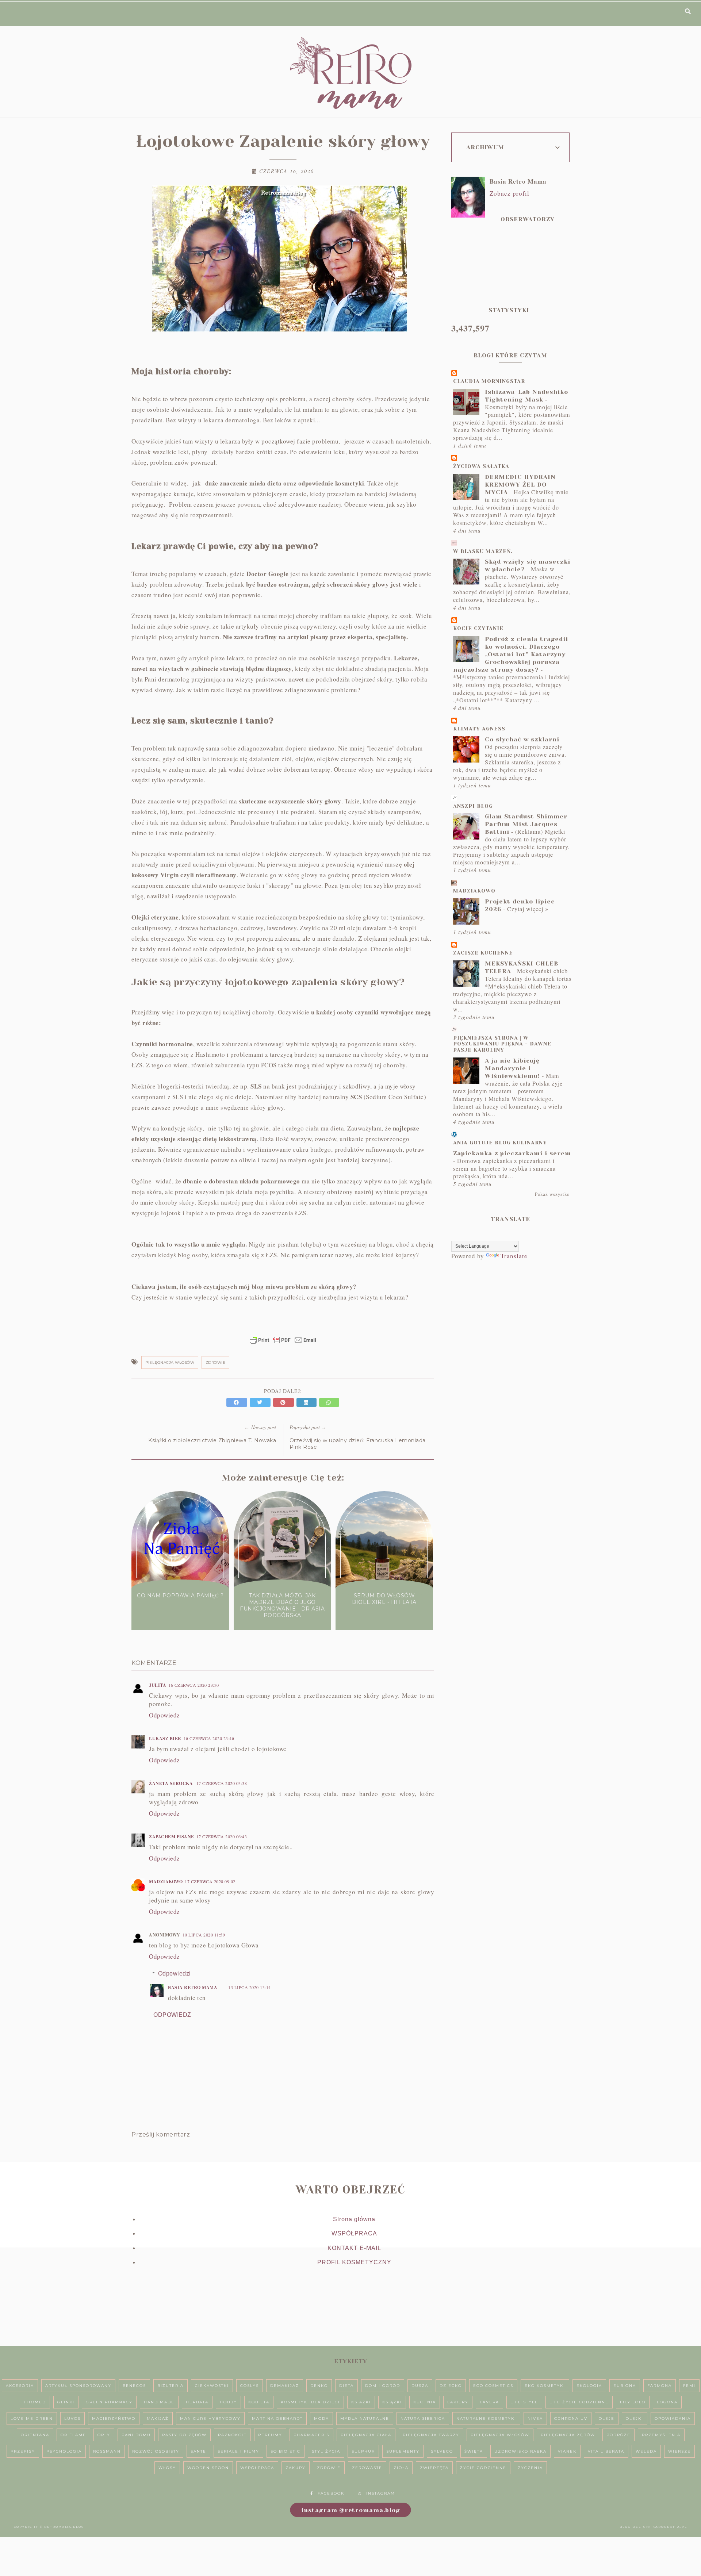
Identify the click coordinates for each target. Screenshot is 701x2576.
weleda (646, 2451)
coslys (250, 2386)
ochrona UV (571, 2418)
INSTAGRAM (381, 2493)
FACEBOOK (331, 2493)
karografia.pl (670, 2527)
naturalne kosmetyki (486, 2418)
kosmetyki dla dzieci (310, 2402)
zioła (401, 2468)
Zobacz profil (510, 193)
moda (321, 2418)
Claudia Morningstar (489, 381)
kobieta (259, 2402)
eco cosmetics (493, 2386)
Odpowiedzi (175, 1974)
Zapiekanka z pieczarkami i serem (512, 1153)
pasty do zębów (184, 2435)
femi (689, 2386)
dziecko (451, 2386)
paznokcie (232, 2435)
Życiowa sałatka (481, 466)
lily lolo (633, 2402)
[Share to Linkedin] (308, 1402)
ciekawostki (212, 2386)
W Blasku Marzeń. (483, 551)
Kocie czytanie (478, 628)
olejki (635, 2418)
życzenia (530, 2468)
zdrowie (216, 1362)
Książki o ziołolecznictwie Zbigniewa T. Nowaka (212, 1440)
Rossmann (107, 2451)
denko (319, 2386)
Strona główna (354, 2219)
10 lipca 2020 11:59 (204, 1935)
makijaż (158, 2418)
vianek (567, 2451)
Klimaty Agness (479, 729)
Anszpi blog (473, 806)
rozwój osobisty (156, 2451)
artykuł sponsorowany (78, 2386)
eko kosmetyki (545, 2386)
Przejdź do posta (180, 1609)
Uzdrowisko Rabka (520, 2451)
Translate (514, 1256)
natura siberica (423, 2418)
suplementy (403, 2451)
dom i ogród (383, 2386)
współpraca (257, 2468)
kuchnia (425, 2402)
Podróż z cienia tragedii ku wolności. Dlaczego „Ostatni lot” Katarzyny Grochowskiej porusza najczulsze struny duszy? (511, 654)
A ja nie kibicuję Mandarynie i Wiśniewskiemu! (512, 1068)
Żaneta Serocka (172, 1783)
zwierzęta (434, 2468)
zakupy (296, 2468)
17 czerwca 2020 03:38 (222, 1783)
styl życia (326, 2451)
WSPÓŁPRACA (354, 2233)
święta (474, 2451)
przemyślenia (661, 2435)
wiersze (679, 2451)
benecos (134, 2386)
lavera (489, 2402)
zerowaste (367, 2468)
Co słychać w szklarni (522, 739)
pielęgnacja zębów (568, 2435)
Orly (104, 2435)
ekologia (589, 2386)
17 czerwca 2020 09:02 (210, 1881)
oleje (607, 2418)
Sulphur (363, 2451)
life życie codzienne (579, 2402)
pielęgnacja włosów (170, 1362)
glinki (66, 2402)
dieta (346, 2386)
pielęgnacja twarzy (431, 2435)
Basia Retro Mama (193, 1987)
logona (667, 2402)
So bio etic (286, 2451)
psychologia (64, 2451)
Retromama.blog (64, 2527)
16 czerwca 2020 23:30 (194, 1685)
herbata (197, 2402)
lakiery (458, 2402)
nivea (535, 2418)
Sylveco (442, 2451)
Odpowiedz (164, 1715)
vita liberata (606, 2451)
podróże (618, 2435)
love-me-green (32, 2418)
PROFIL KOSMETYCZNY (354, 2262)
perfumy (270, 2435)
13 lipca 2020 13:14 (250, 1987)
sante (198, 2451)
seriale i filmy (238, 2451)
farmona (660, 2386)
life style (524, 2402)
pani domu (136, 2435)
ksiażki (361, 2402)
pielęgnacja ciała (366, 2435)
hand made (159, 2402)
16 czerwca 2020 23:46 (209, 1738)
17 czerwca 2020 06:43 (222, 1836)
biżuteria (171, 2386)
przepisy (23, 2451)
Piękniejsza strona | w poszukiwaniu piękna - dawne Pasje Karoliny (502, 1044)
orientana (35, 2435)
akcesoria (20, 2386)
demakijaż (285, 2386)
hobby (228, 2402)
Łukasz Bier (165, 1738)
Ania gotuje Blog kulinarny (500, 1143)
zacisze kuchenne (483, 953)
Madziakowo (166, 1882)
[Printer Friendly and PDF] (283, 1344)
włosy (167, 2468)
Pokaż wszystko (552, 1194)
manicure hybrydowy (210, 2418)
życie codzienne (483, 2468)
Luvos (72, 2418)
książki (392, 2402)
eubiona (625, 2386)
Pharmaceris (311, 2435)
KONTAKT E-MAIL (354, 2248)
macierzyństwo (114, 2418)
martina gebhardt (277, 2418)
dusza (420, 2386)
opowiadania (673, 2418)
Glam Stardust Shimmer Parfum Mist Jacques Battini (526, 824)
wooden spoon (208, 2468)
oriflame (73, 2435)
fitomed (35, 2402)
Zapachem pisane (172, 1837)
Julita (158, 1685)
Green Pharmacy (109, 2402)
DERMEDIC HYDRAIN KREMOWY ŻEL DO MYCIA (520, 485)
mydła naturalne (365, 2418)
